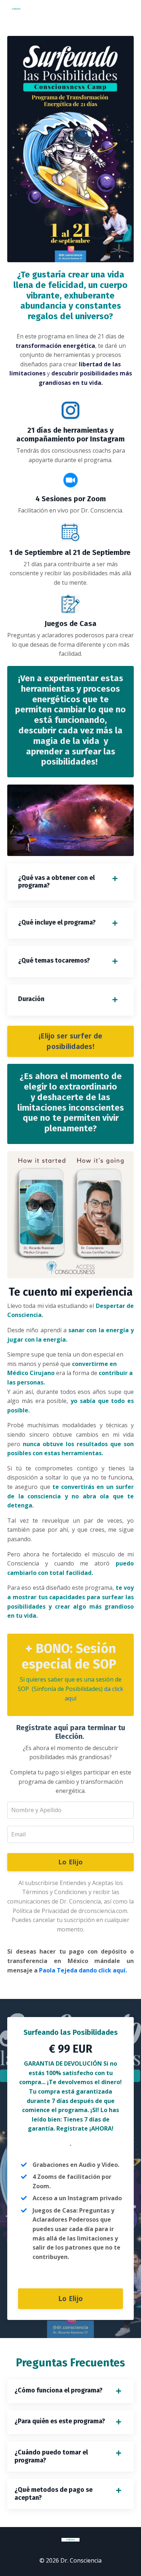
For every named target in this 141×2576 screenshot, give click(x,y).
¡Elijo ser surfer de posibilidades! (70, 1041)
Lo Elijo (70, 1862)
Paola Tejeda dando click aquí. (83, 1970)
